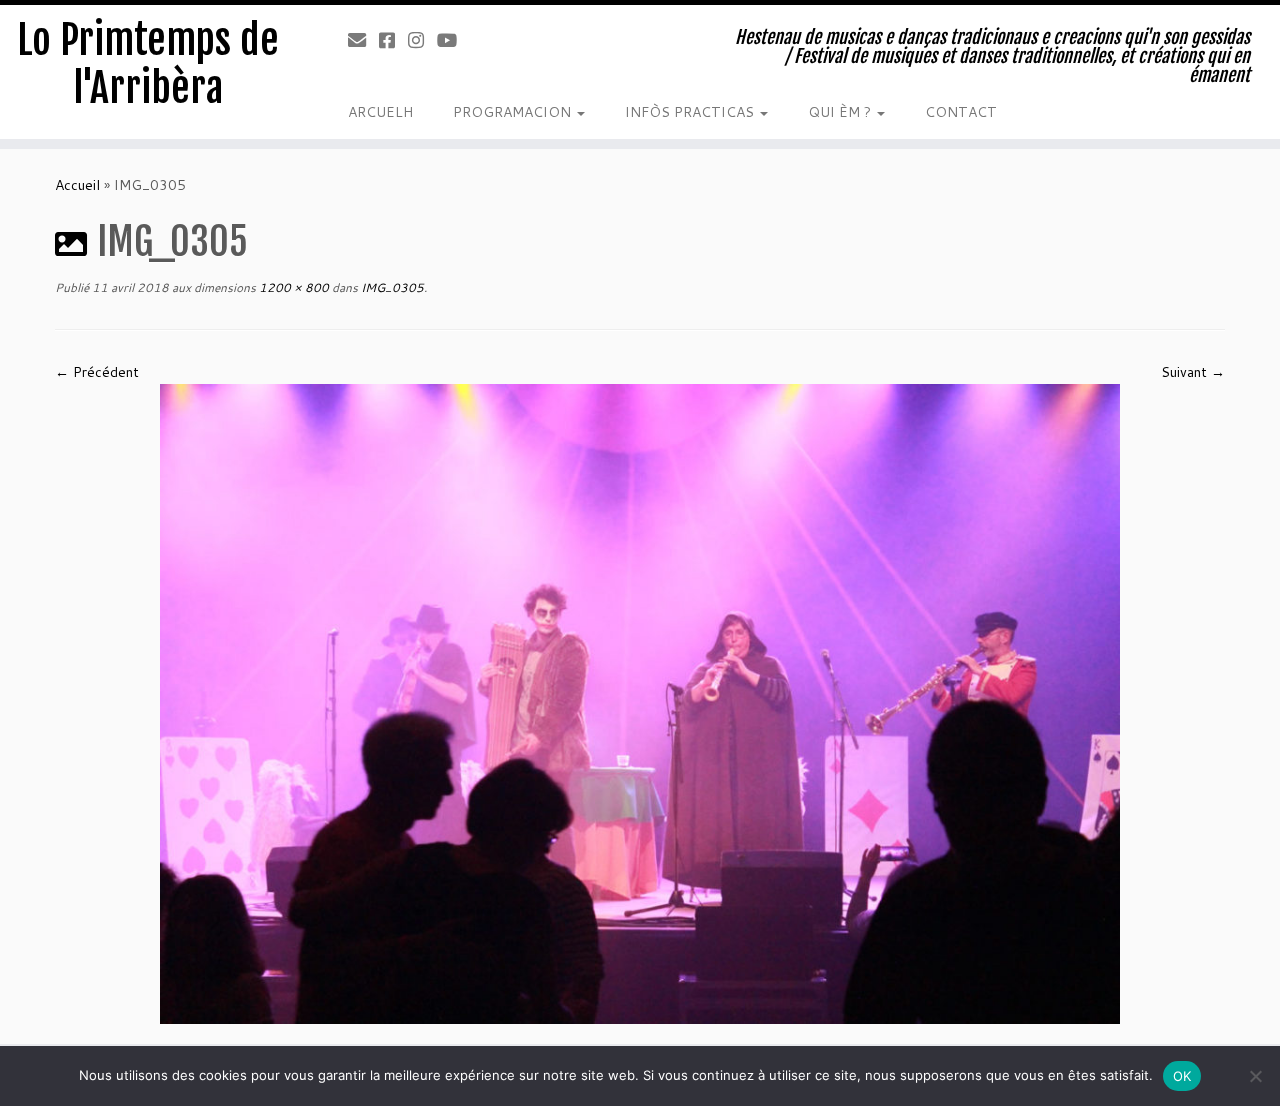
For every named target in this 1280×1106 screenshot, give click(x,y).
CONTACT (961, 112)
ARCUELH (380, 112)
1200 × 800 (292, 287)
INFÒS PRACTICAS (691, 112)
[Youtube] (453, 40)
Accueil (77, 185)
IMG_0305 (391, 287)
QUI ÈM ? (841, 112)
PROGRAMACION (514, 112)
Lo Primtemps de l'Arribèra (148, 64)
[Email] (363, 40)
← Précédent (97, 372)
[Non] (1255, 1076)
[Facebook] (393, 40)
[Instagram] (422, 40)
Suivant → (1193, 372)
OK (1182, 1076)
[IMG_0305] (640, 702)
